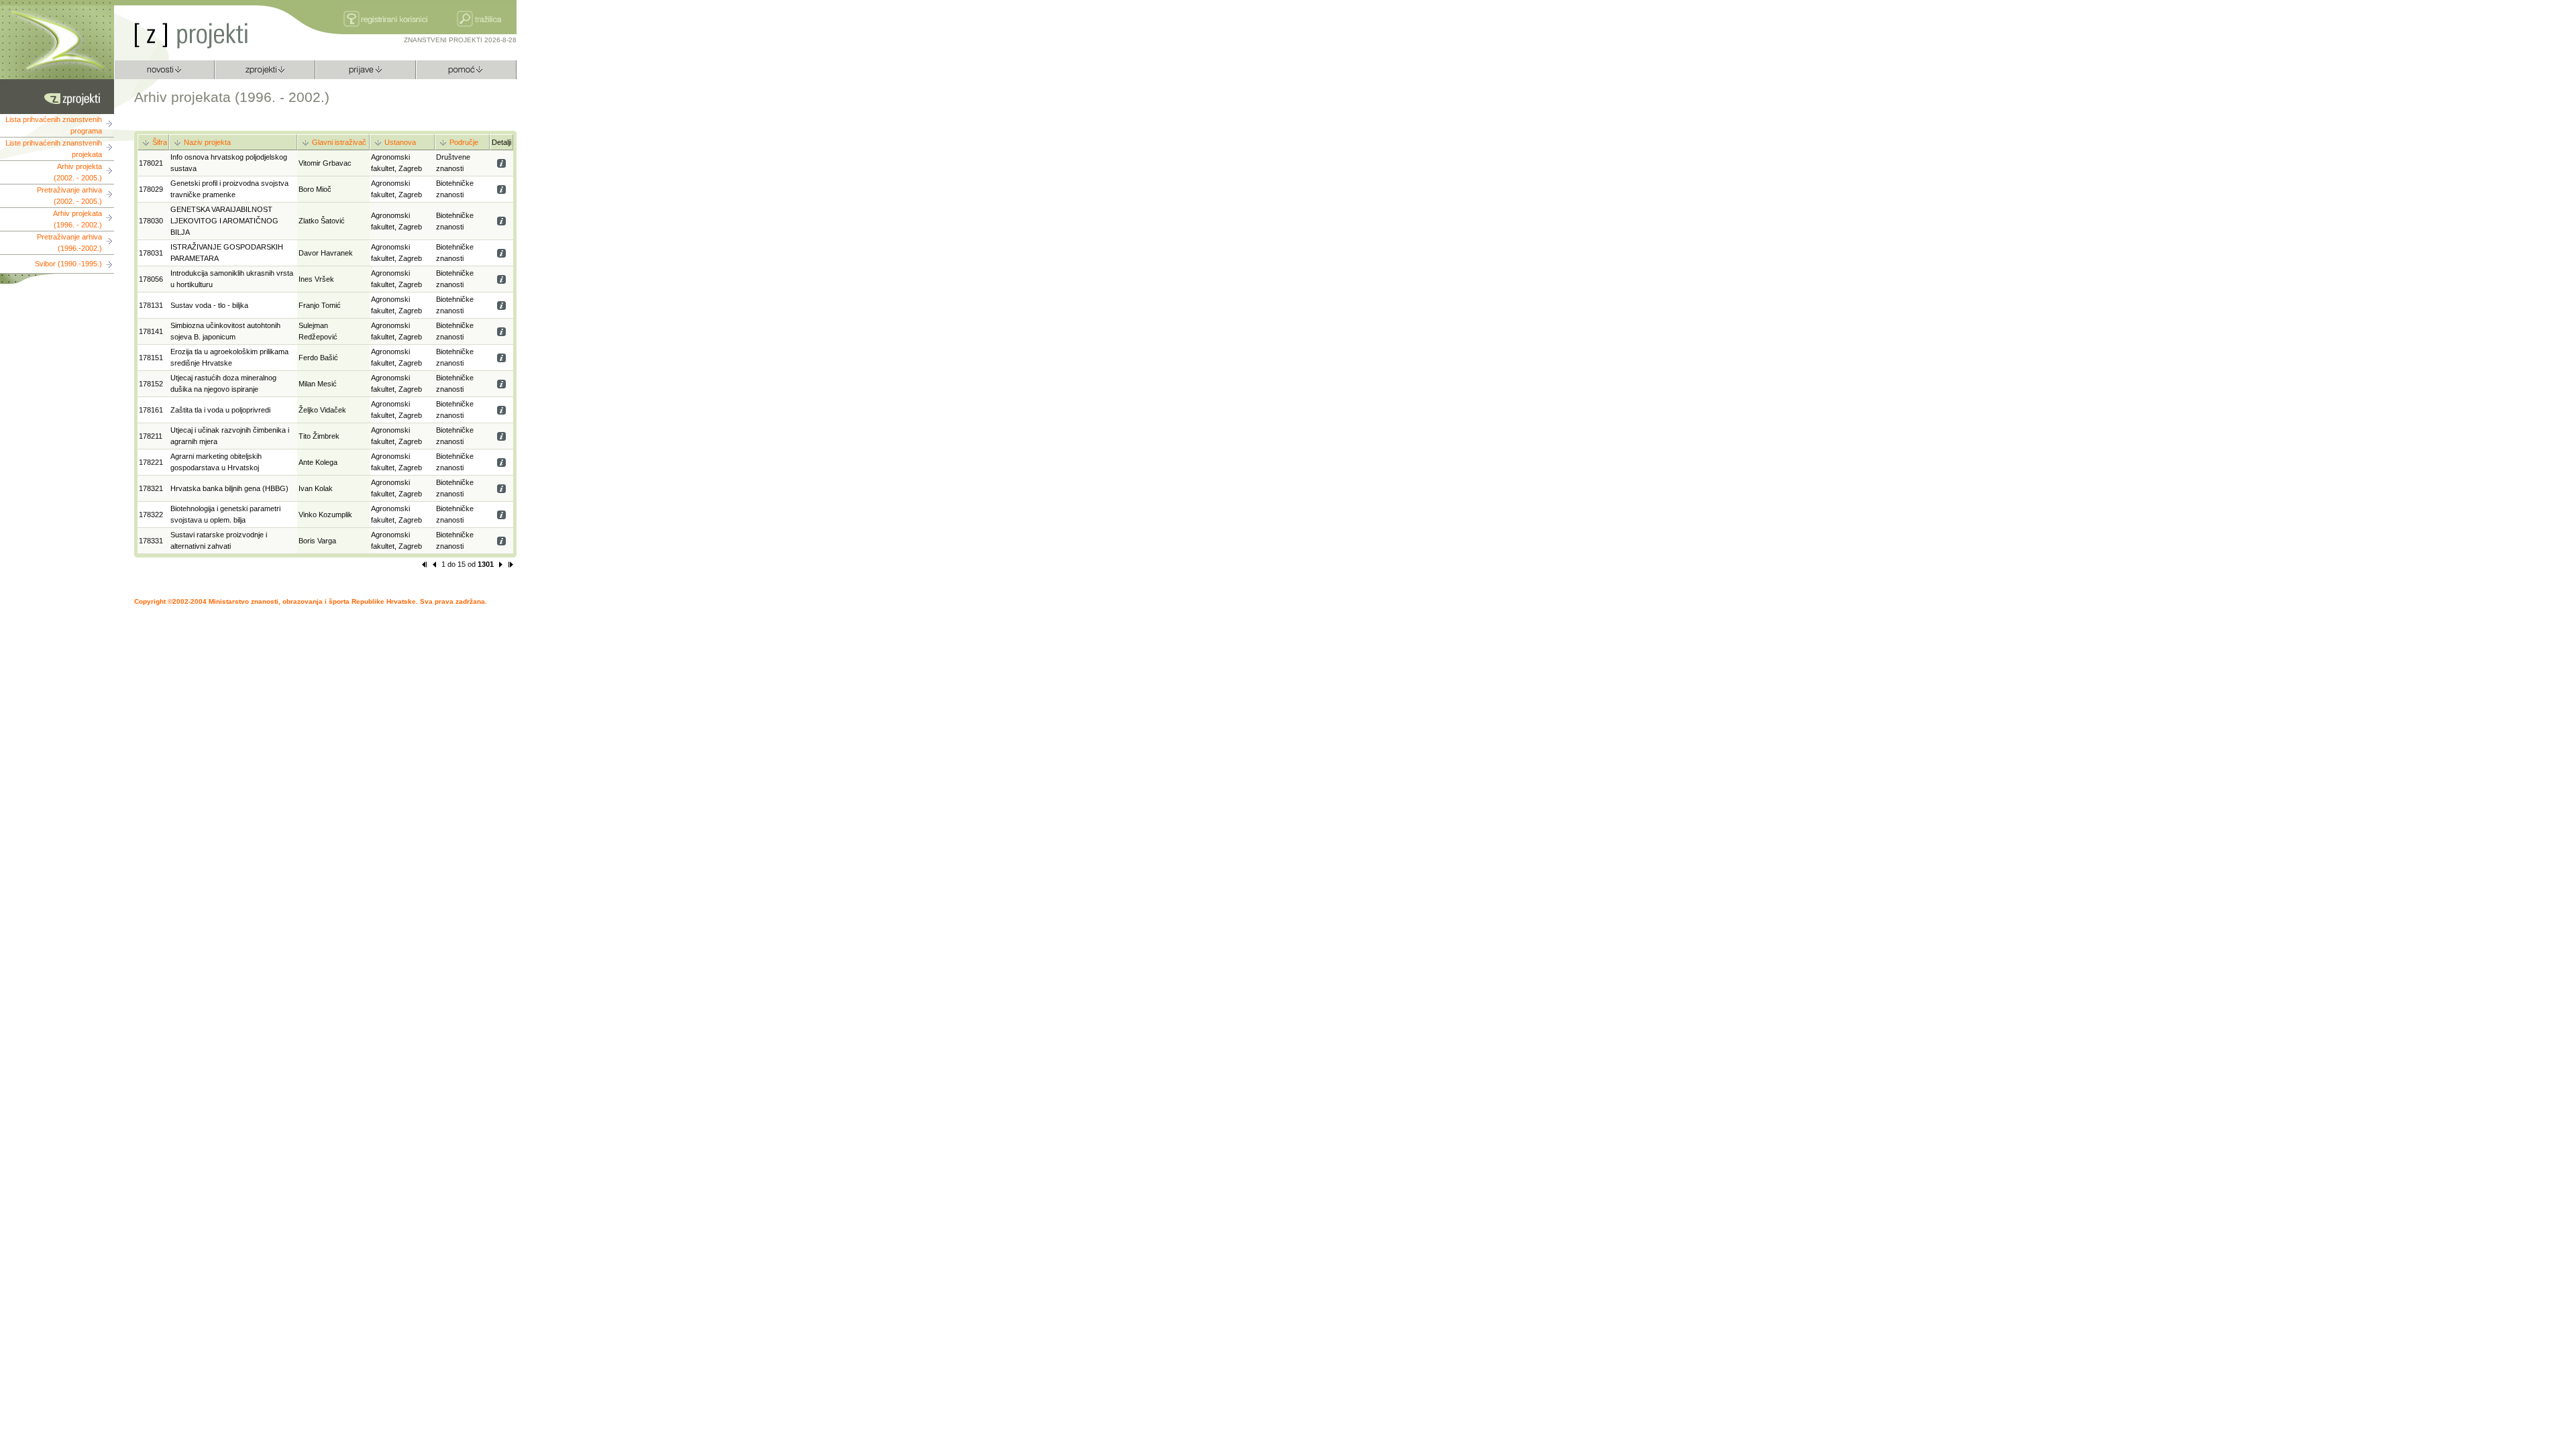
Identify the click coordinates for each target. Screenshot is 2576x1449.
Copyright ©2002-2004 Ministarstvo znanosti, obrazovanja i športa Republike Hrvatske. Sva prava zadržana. (311, 601)
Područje (464, 142)
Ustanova (400, 142)
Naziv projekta (207, 142)
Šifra (160, 142)
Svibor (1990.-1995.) (68, 264)
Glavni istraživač (339, 142)
